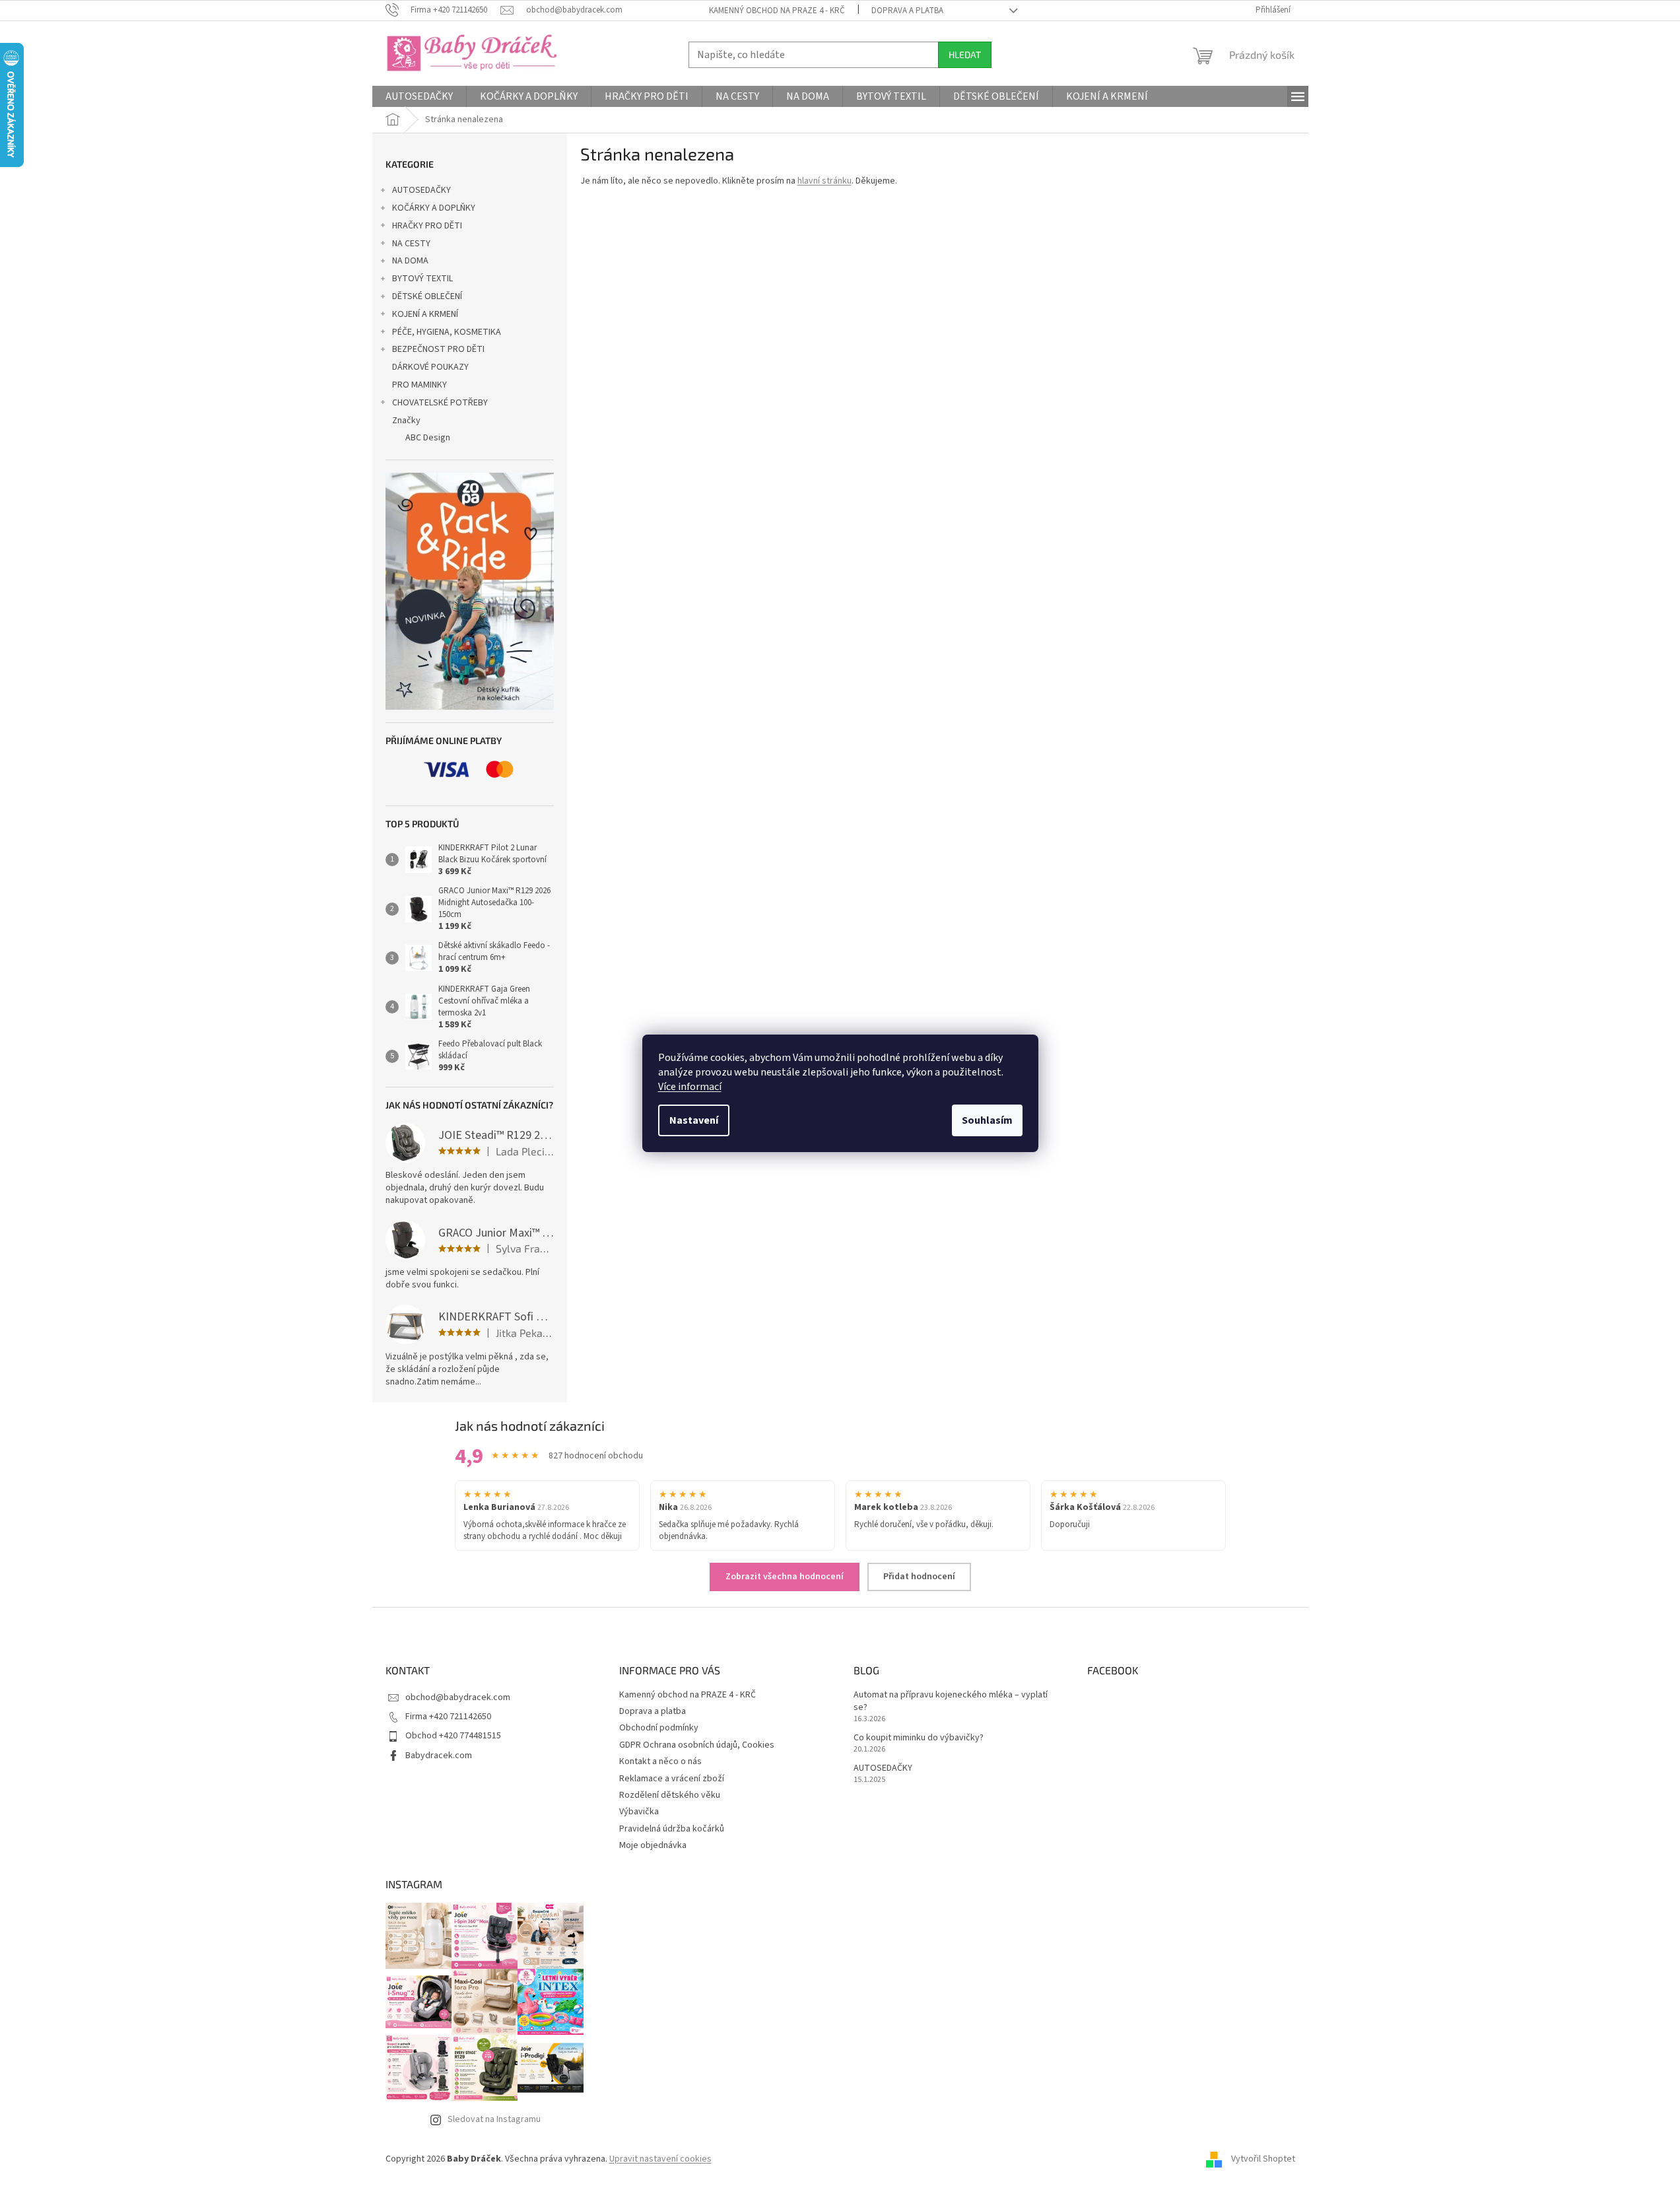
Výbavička (639, 1812)
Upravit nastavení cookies (660, 2159)
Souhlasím (987, 1120)
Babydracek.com (439, 1756)
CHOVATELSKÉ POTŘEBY (440, 403)
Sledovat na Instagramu (494, 2119)
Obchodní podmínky (659, 1728)
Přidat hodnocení (919, 1577)
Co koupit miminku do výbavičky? (919, 1738)
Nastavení (694, 1120)
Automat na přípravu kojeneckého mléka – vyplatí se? (951, 1701)
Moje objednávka (653, 1845)
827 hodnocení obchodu (596, 1456)
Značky (406, 421)
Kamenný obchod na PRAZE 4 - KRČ (777, 11)
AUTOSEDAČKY (421, 190)
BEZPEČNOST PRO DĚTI (438, 349)
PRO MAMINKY (420, 385)
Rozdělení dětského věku (670, 1795)
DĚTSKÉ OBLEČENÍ (427, 296)
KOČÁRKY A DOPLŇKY (434, 208)
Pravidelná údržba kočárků (672, 1829)
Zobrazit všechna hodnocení (785, 1577)
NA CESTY (411, 244)
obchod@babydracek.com (458, 1697)
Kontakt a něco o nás (660, 1761)
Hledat (965, 54)
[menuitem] (419, 96)
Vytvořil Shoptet (1263, 2159)
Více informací (690, 1087)
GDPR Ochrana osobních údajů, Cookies (697, 1745)
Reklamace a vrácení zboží (672, 1779)
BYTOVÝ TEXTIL (422, 279)
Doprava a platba (907, 11)
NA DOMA (410, 261)
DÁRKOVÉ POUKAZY (430, 367)
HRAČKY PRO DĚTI (427, 226)
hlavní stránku (824, 181)
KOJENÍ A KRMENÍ (425, 314)
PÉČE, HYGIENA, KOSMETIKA (447, 332)
